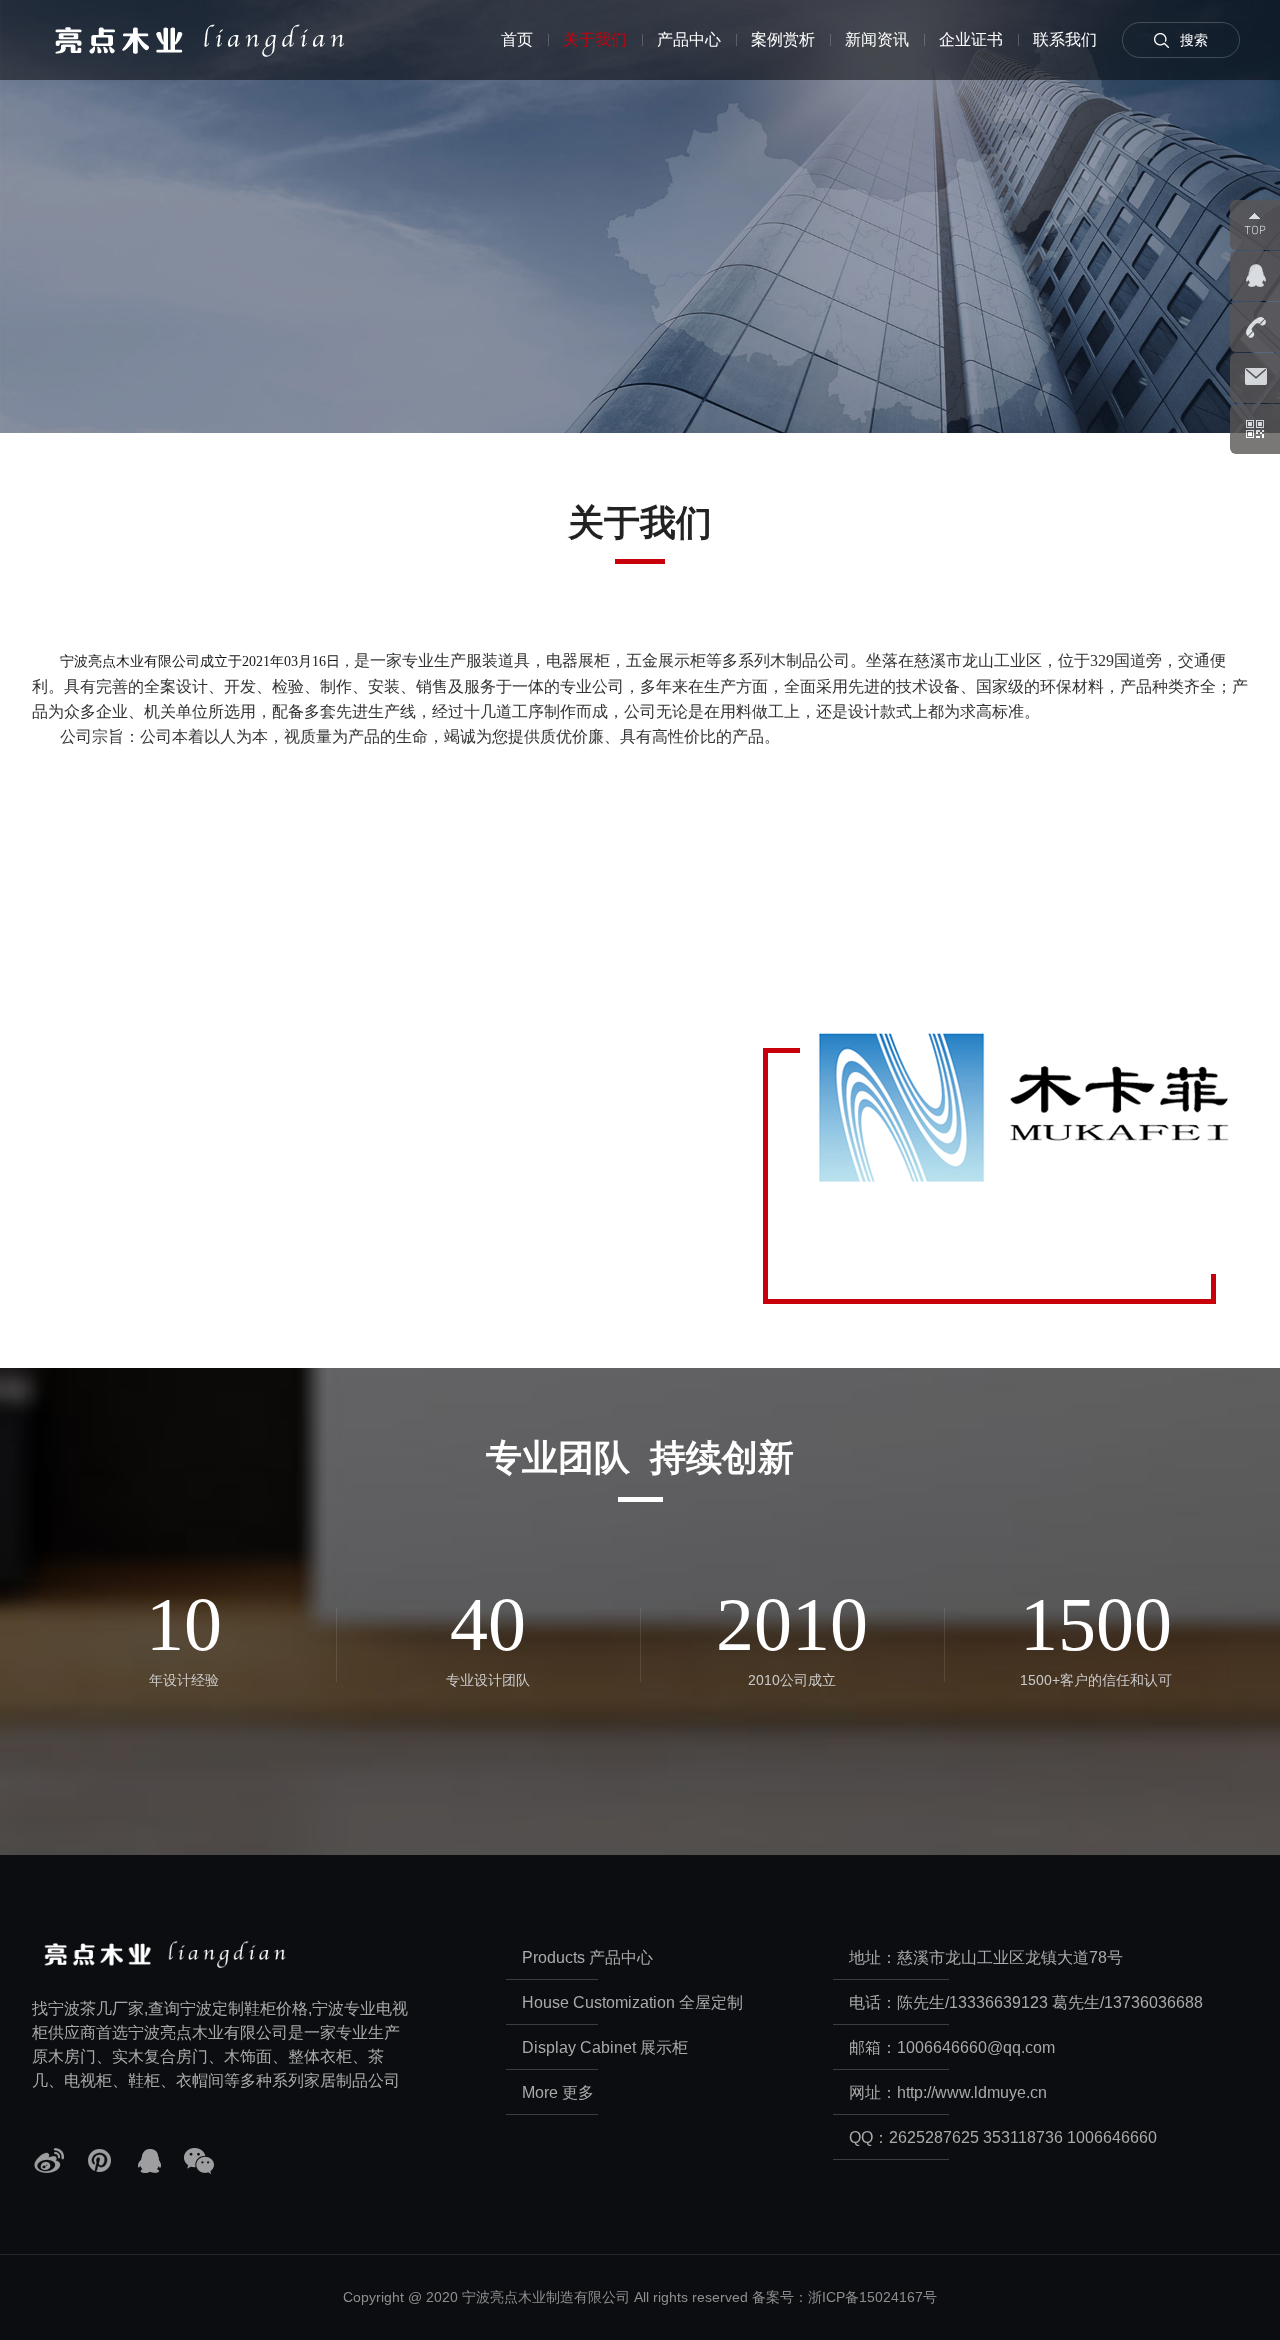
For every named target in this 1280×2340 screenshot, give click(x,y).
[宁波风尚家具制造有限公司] (220, 40)
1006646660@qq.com (976, 2047)
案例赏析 (783, 39)
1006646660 (1112, 2137)
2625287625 (934, 2137)
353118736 (1023, 2137)
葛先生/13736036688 (1127, 2002)
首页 (517, 39)
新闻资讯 (877, 39)
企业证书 (971, 39)
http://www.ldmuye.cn (972, 2092)
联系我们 (1065, 39)
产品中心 (689, 39)
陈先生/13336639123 (972, 2002)
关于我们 (595, 39)
